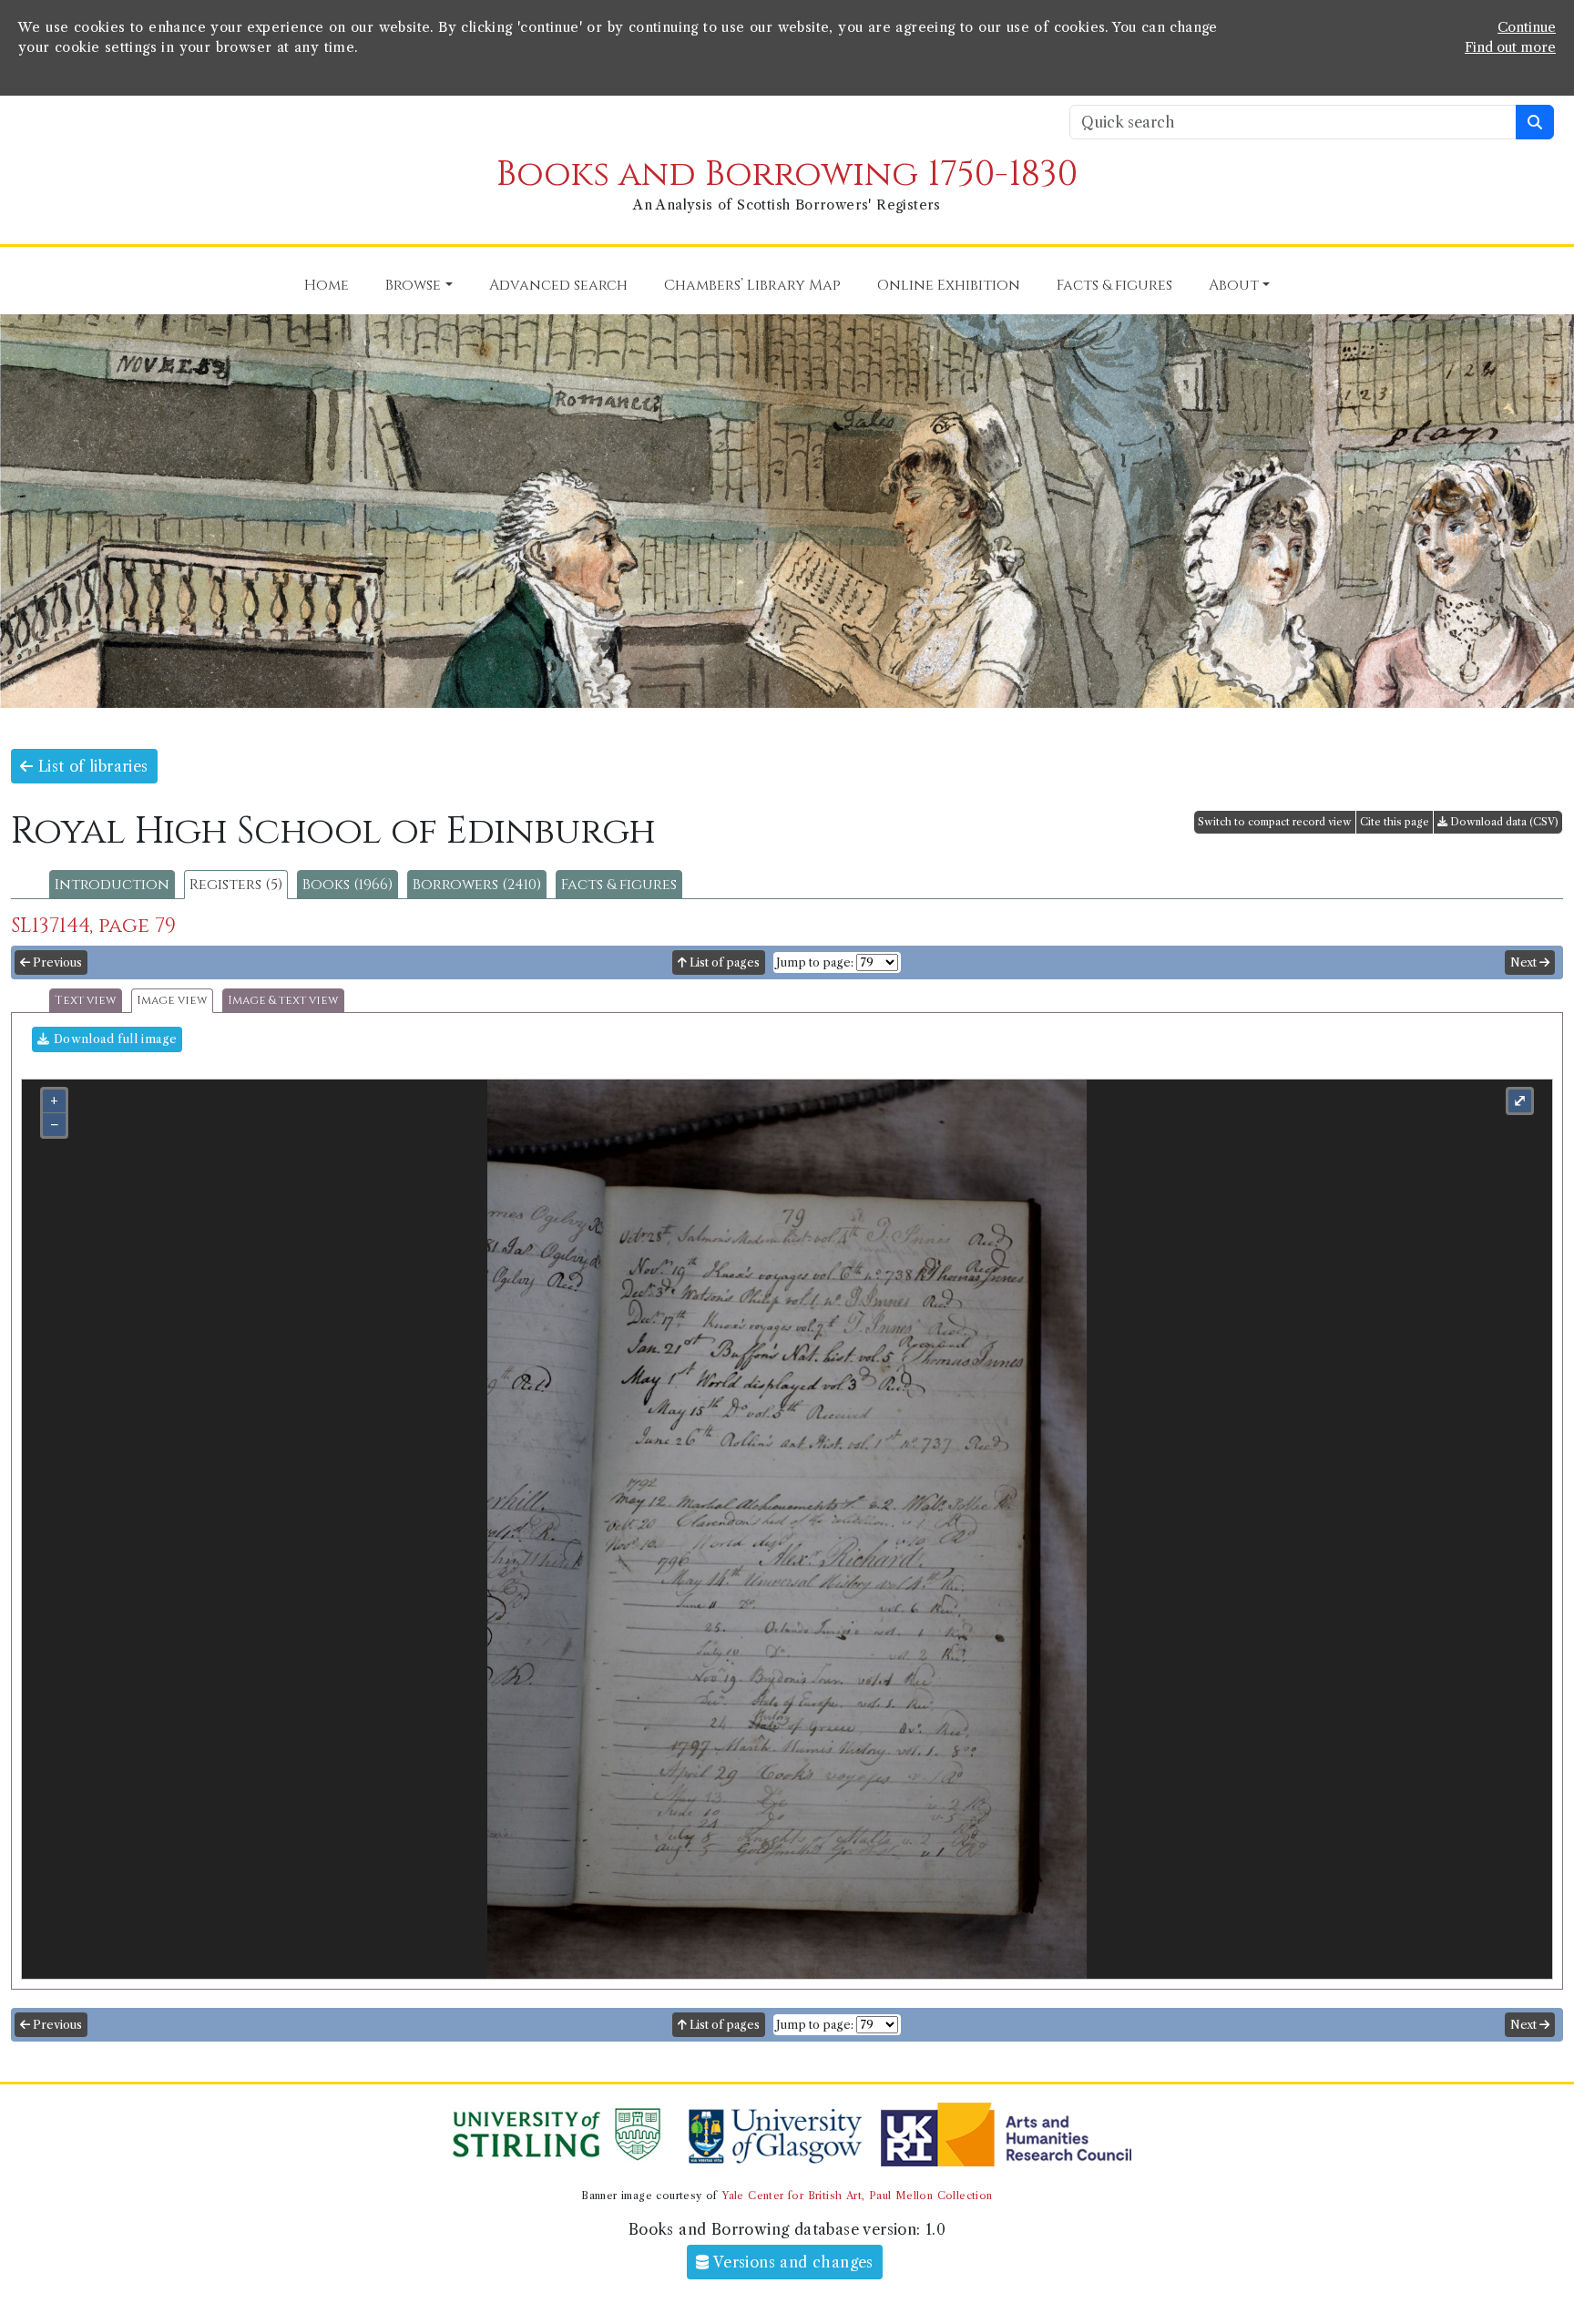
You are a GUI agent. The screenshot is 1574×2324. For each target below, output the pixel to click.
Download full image (113, 1039)
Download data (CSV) (1503, 822)
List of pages (723, 962)
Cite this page (1395, 822)
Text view (86, 1001)
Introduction (112, 885)
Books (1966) (348, 885)
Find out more (1510, 47)
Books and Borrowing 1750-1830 (787, 174)
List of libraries (90, 766)
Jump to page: (815, 962)
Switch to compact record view (1275, 822)
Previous (56, 962)
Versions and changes (792, 2262)
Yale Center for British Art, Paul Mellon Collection (857, 2196)
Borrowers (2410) (477, 885)
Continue (1527, 27)
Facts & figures (619, 885)
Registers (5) (236, 885)
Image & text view (283, 1001)
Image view (172, 1001)
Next (1525, 962)
